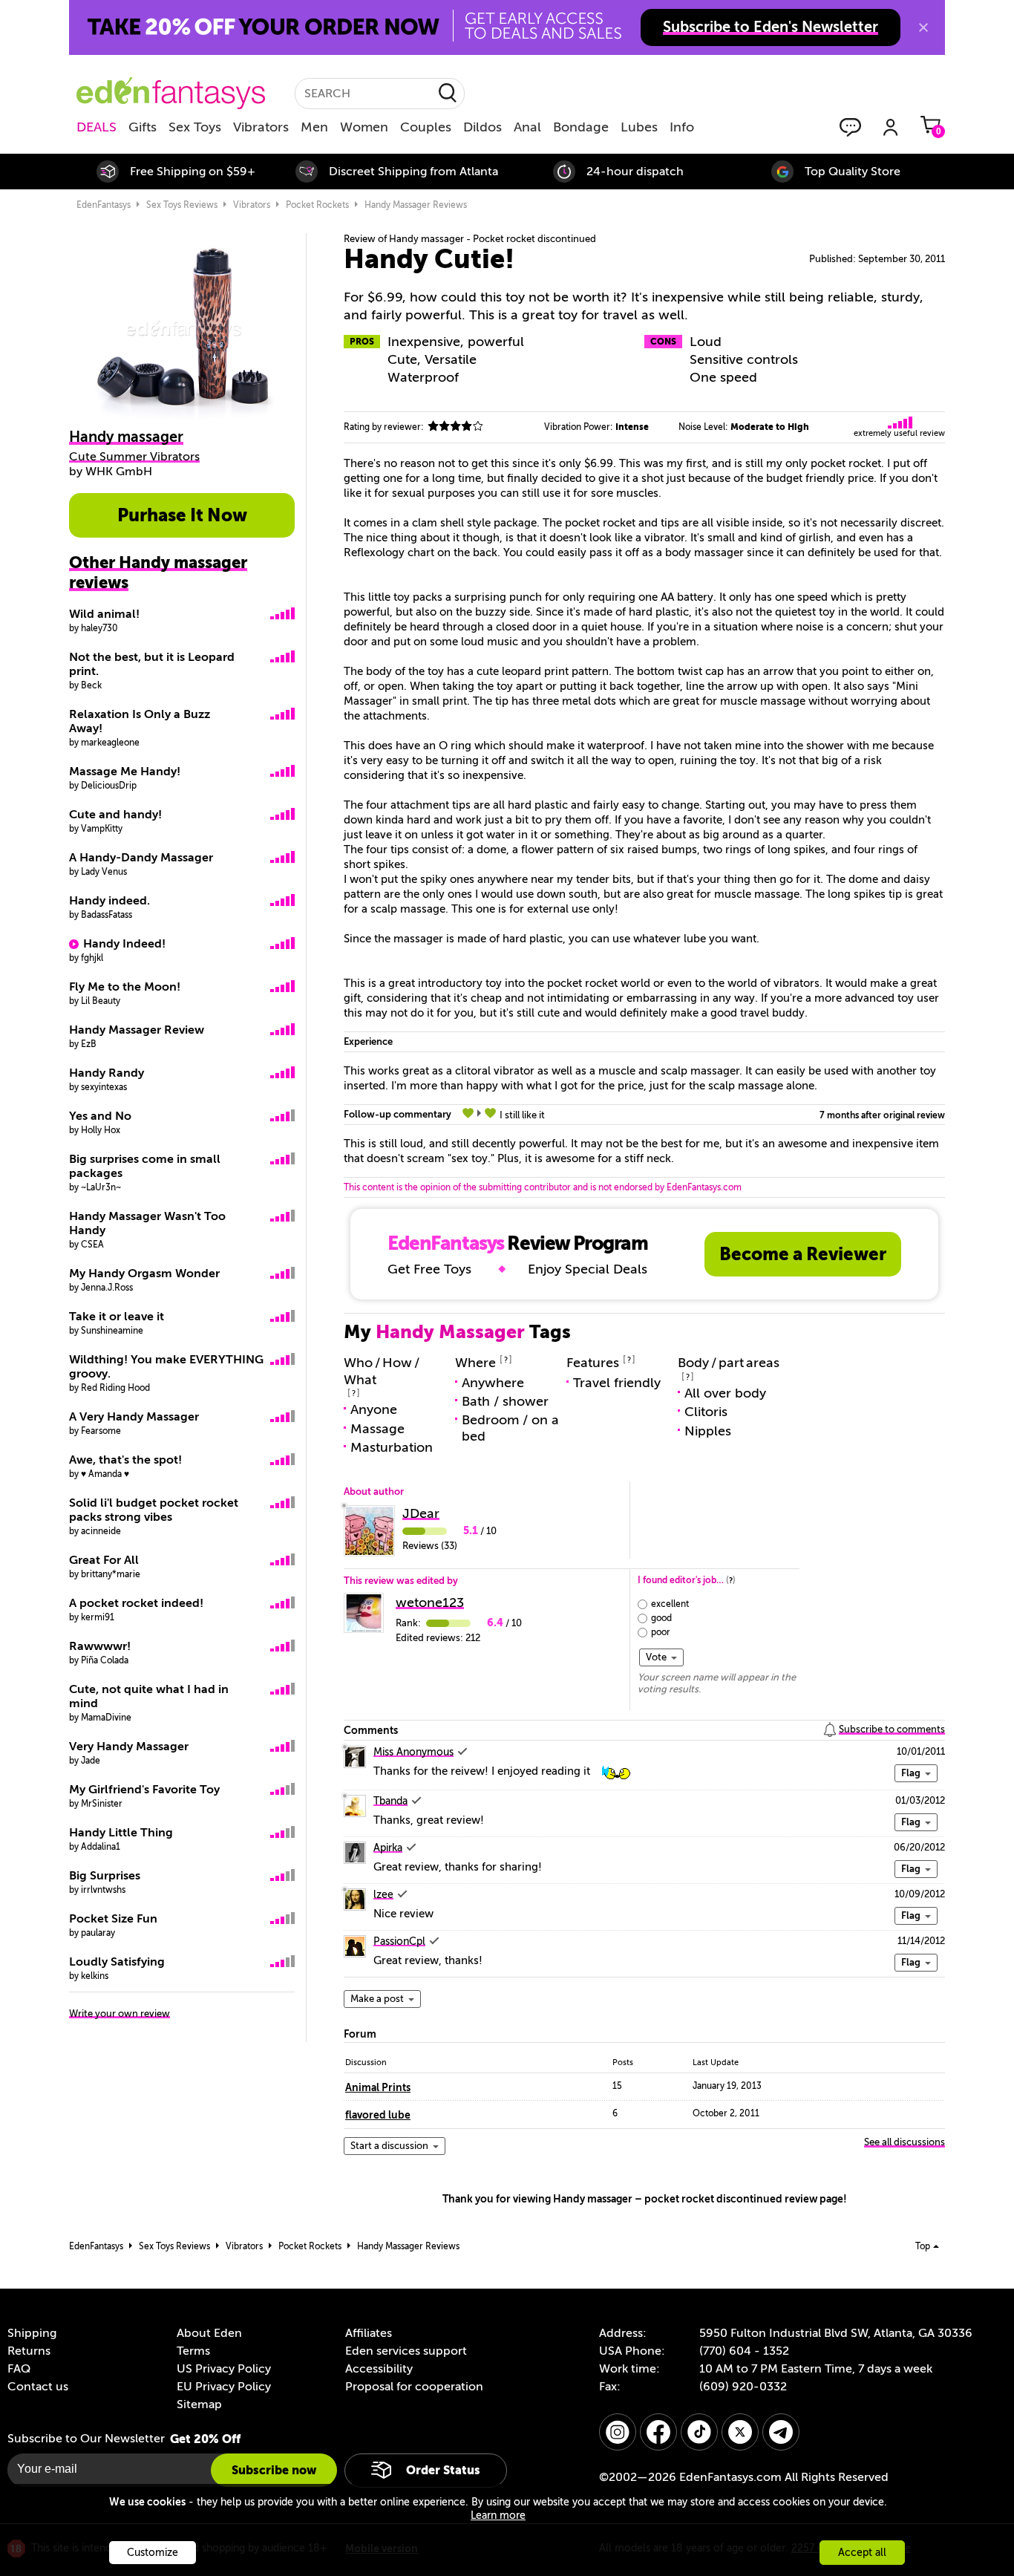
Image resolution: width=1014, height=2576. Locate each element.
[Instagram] (618, 2432)
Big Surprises (105, 1876)
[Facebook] (658, 2432)
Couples (426, 127)
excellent (670, 1604)
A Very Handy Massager (134, 1417)
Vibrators (261, 127)
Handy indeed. (109, 901)
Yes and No (100, 1116)
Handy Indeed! (124, 944)
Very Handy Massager (129, 1747)
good (661, 1618)
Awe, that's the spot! (125, 1460)
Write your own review (120, 2013)
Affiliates (369, 2333)
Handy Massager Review (137, 1030)
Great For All (104, 1560)
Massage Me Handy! (125, 772)
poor (661, 1632)
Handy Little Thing (121, 1833)
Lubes (639, 127)
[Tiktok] (699, 2432)
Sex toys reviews (182, 205)
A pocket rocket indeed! (136, 1603)
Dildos (483, 127)
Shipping (32, 2333)
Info (682, 127)
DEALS (97, 127)
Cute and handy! (115, 815)
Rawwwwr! (100, 1646)
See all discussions (905, 2142)
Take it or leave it (117, 1317)
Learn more (498, 2515)
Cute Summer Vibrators (134, 457)
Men (314, 127)
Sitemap (199, 2404)
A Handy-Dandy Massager (141, 858)
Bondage (581, 127)
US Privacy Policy (224, 2369)
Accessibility (379, 2369)
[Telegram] (781, 2432)
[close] (923, 27)
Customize (153, 2553)
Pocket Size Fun (113, 1919)
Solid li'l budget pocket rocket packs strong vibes (154, 1510)
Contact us (38, 2387)
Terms (193, 2351)
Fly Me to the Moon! (125, 987)
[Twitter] (740, 2432)
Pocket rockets (317, 205)
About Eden (209, 2333)
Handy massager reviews (416, 205)
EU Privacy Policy (224, 2387)
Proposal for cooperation (414, 2387)
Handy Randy (107, 1073)
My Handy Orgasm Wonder (144, 1274)
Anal (527, 127)
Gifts (143, 127)
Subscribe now (274, 2470)
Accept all (862, 2553)
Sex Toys (195, 127)
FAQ (19, 2369)
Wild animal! (104, 614)
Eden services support (406, 2351)
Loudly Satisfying (117, 1962)
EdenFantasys (104, 205)
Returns (29, 2351)
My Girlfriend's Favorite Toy (144, 1790)
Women (364, 127)
